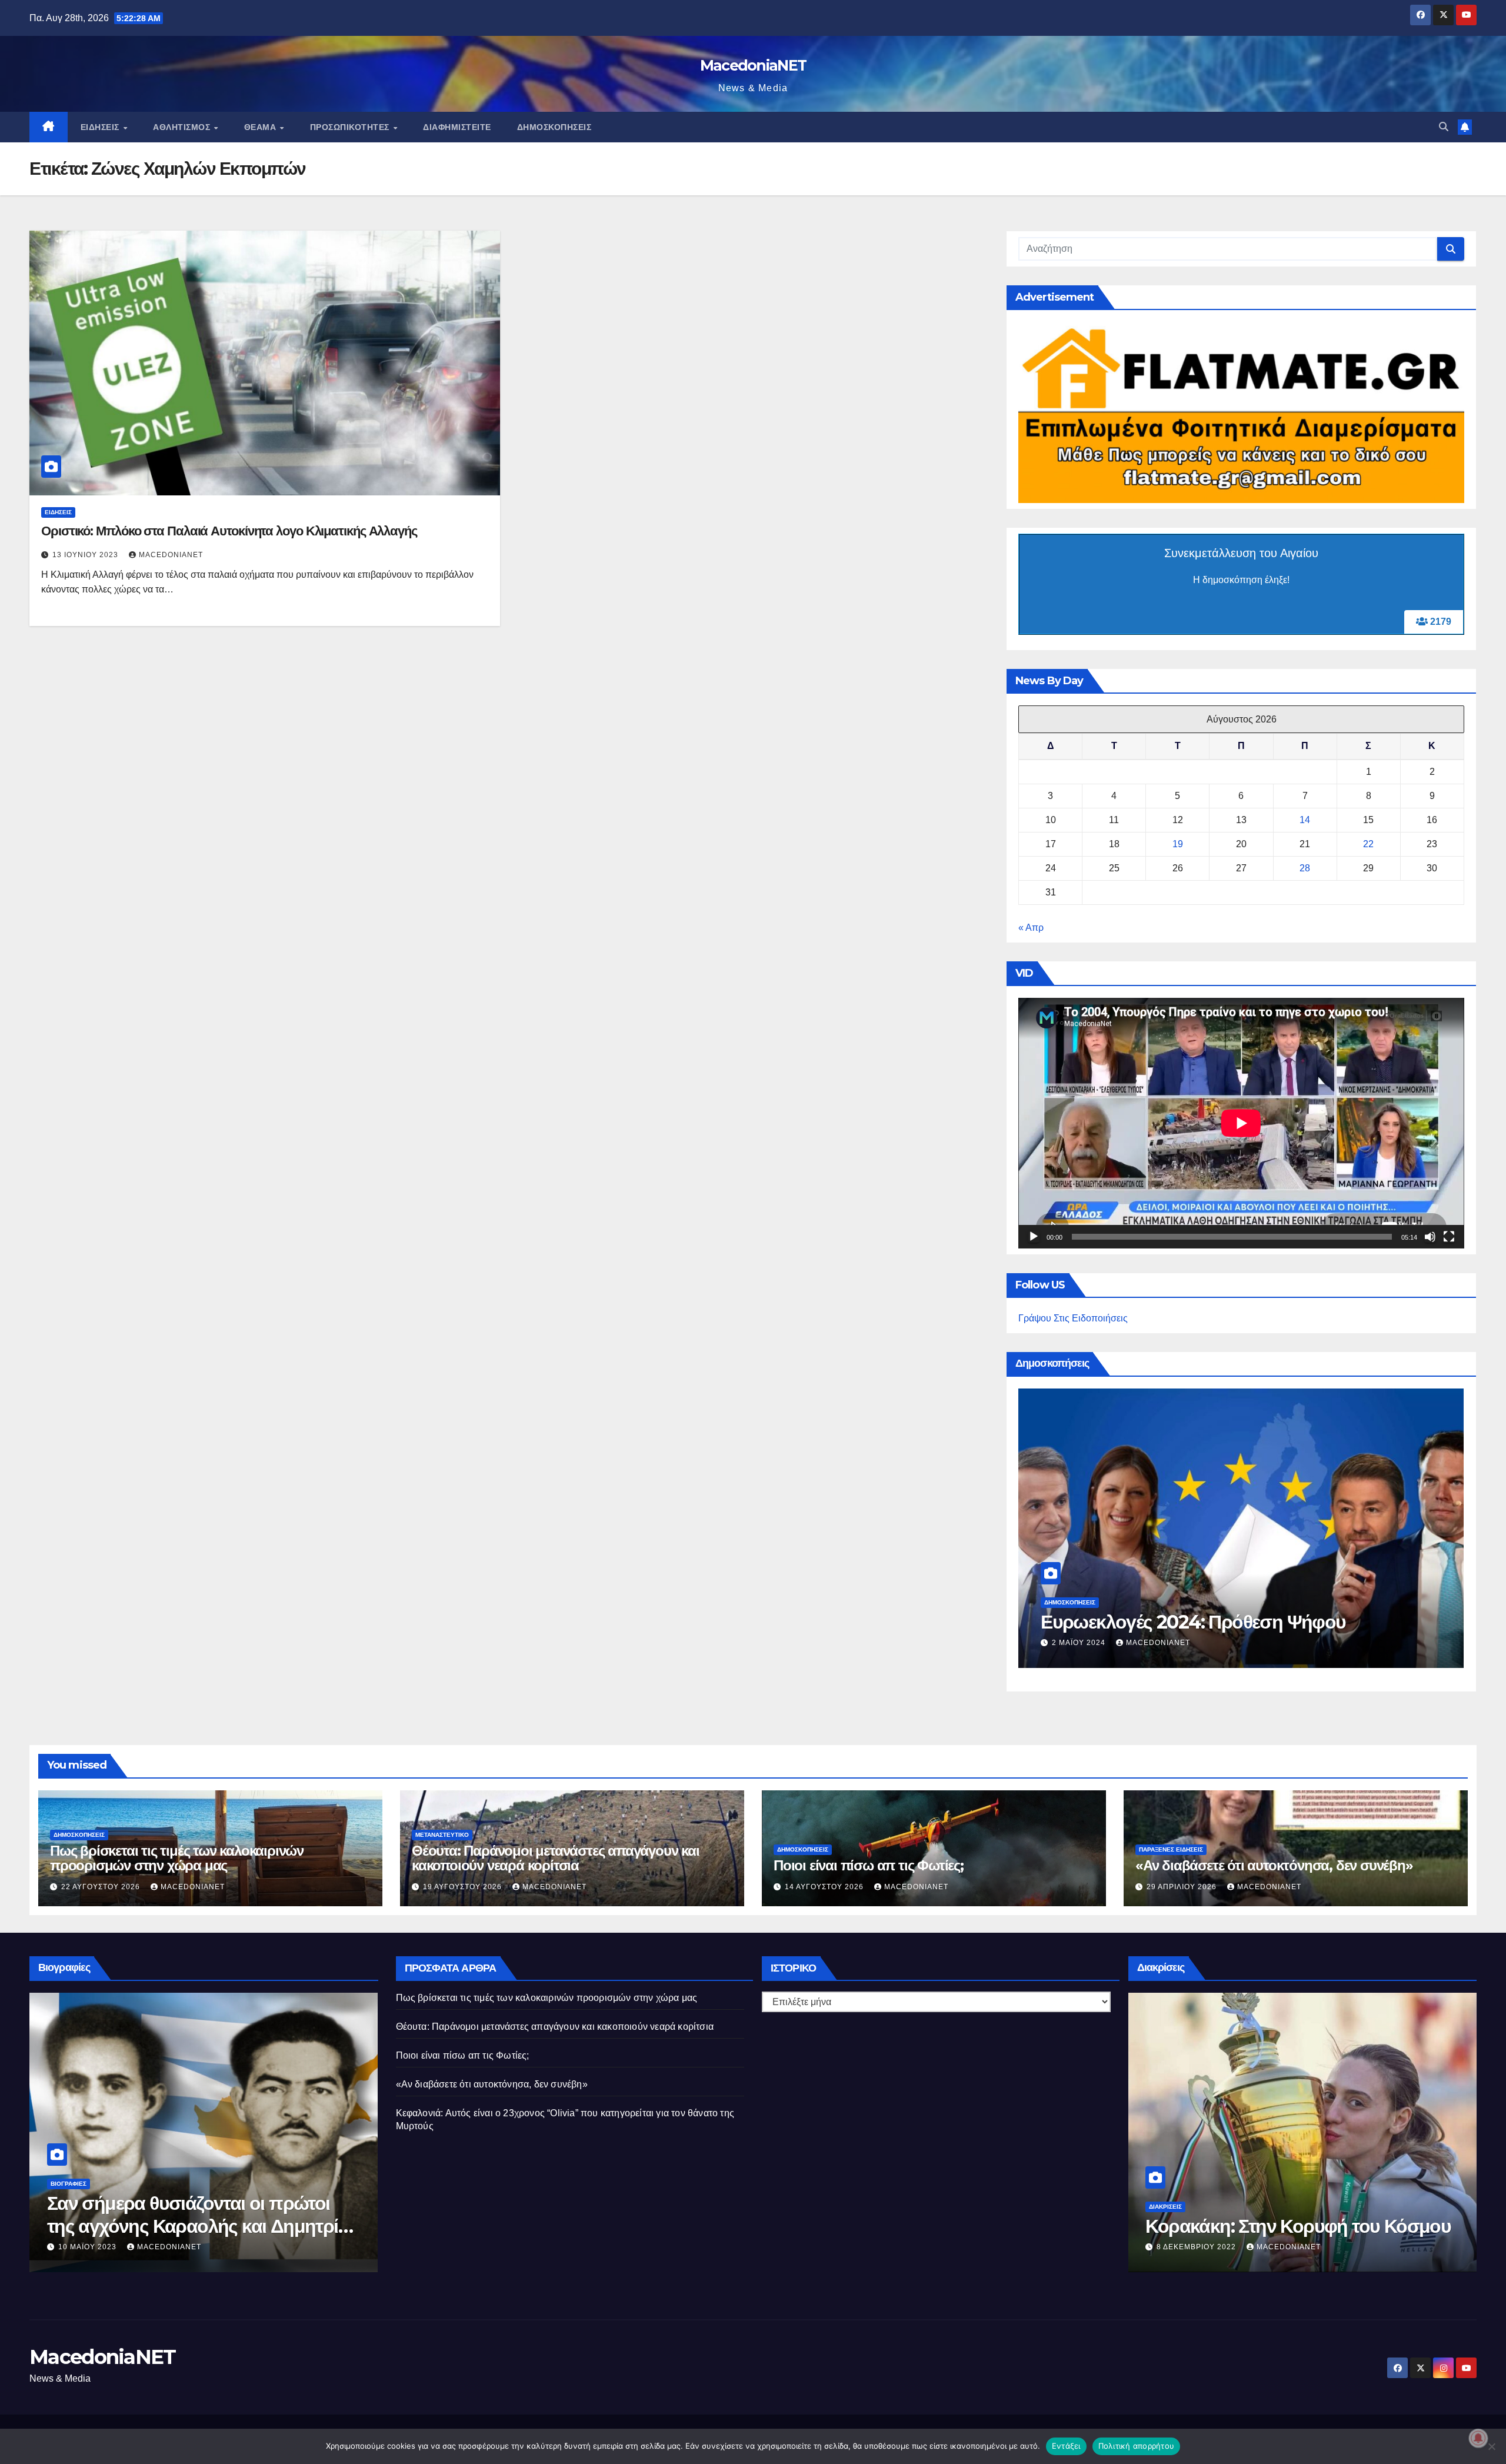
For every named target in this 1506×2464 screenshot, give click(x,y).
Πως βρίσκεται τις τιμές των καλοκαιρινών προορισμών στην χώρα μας (177, 1858)
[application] (1241, 1123)
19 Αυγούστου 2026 (464, 1887)
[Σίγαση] (1430, 1237)
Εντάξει (1066, 2446)
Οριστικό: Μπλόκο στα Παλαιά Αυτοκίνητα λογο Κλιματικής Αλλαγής (229, 531)
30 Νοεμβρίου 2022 (1198, 2247)
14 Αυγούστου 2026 (825, 1887)
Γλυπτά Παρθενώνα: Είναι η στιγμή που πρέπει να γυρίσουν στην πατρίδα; (1234, 1610)
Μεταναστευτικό (442, 1835)
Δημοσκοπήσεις (554, 127)
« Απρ (1031, 928)
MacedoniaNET (753, 65)
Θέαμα (261, 127)
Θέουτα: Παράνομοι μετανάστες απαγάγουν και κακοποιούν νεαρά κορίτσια (556, 1858)
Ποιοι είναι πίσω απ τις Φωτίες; (869, 1865)
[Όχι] (1491, 2446)
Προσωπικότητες (351, 127)
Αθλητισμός (183, 127)
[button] (1444, 127)
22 (1368, 844)
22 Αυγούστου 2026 (102, 1887)
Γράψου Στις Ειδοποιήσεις (1073, 1318)
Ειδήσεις (101, 127)
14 (1305, 820)
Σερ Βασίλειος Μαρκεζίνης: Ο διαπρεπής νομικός (166, 2214)
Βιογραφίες (69, 2184)
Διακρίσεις (1165, 2184)
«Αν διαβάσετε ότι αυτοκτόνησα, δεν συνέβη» (1274, 1865)
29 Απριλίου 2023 (94, 2247)
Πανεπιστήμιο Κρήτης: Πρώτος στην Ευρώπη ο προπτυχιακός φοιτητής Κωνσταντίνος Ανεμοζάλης (1294, 2226)
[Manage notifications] (1478, 2438)
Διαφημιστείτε (457, 127)
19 (1178, 844)
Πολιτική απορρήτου (1137, 2446)
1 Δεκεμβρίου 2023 (1093, 1643)
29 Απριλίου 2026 (1183, 1887)
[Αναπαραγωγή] (1034, 1237)
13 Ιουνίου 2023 (86, 555)
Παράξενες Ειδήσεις (1171, 1849)
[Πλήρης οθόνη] (1449, 1237)
